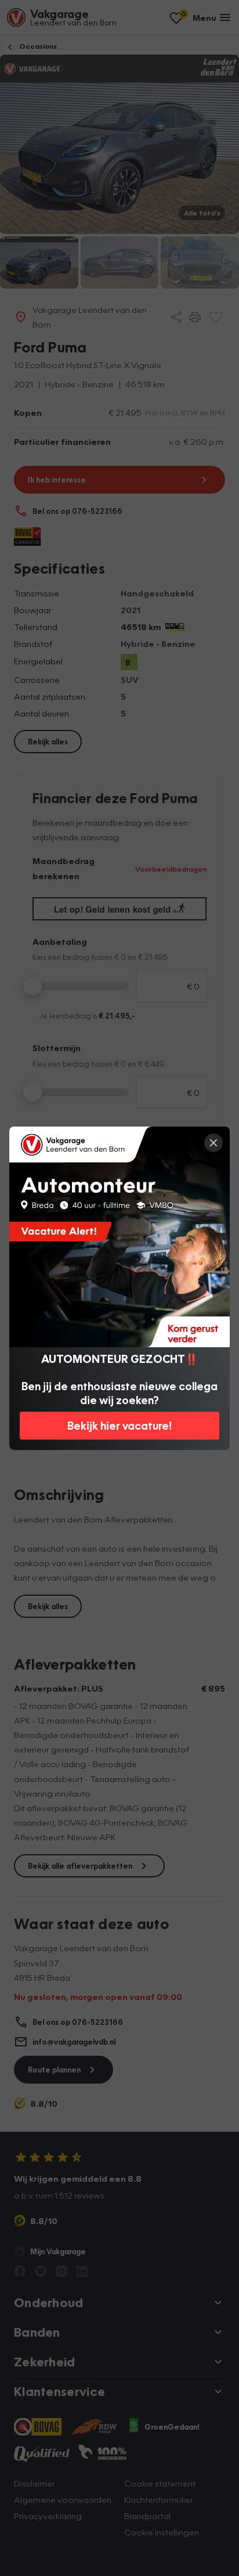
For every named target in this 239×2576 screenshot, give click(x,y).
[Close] (213, 1143)
